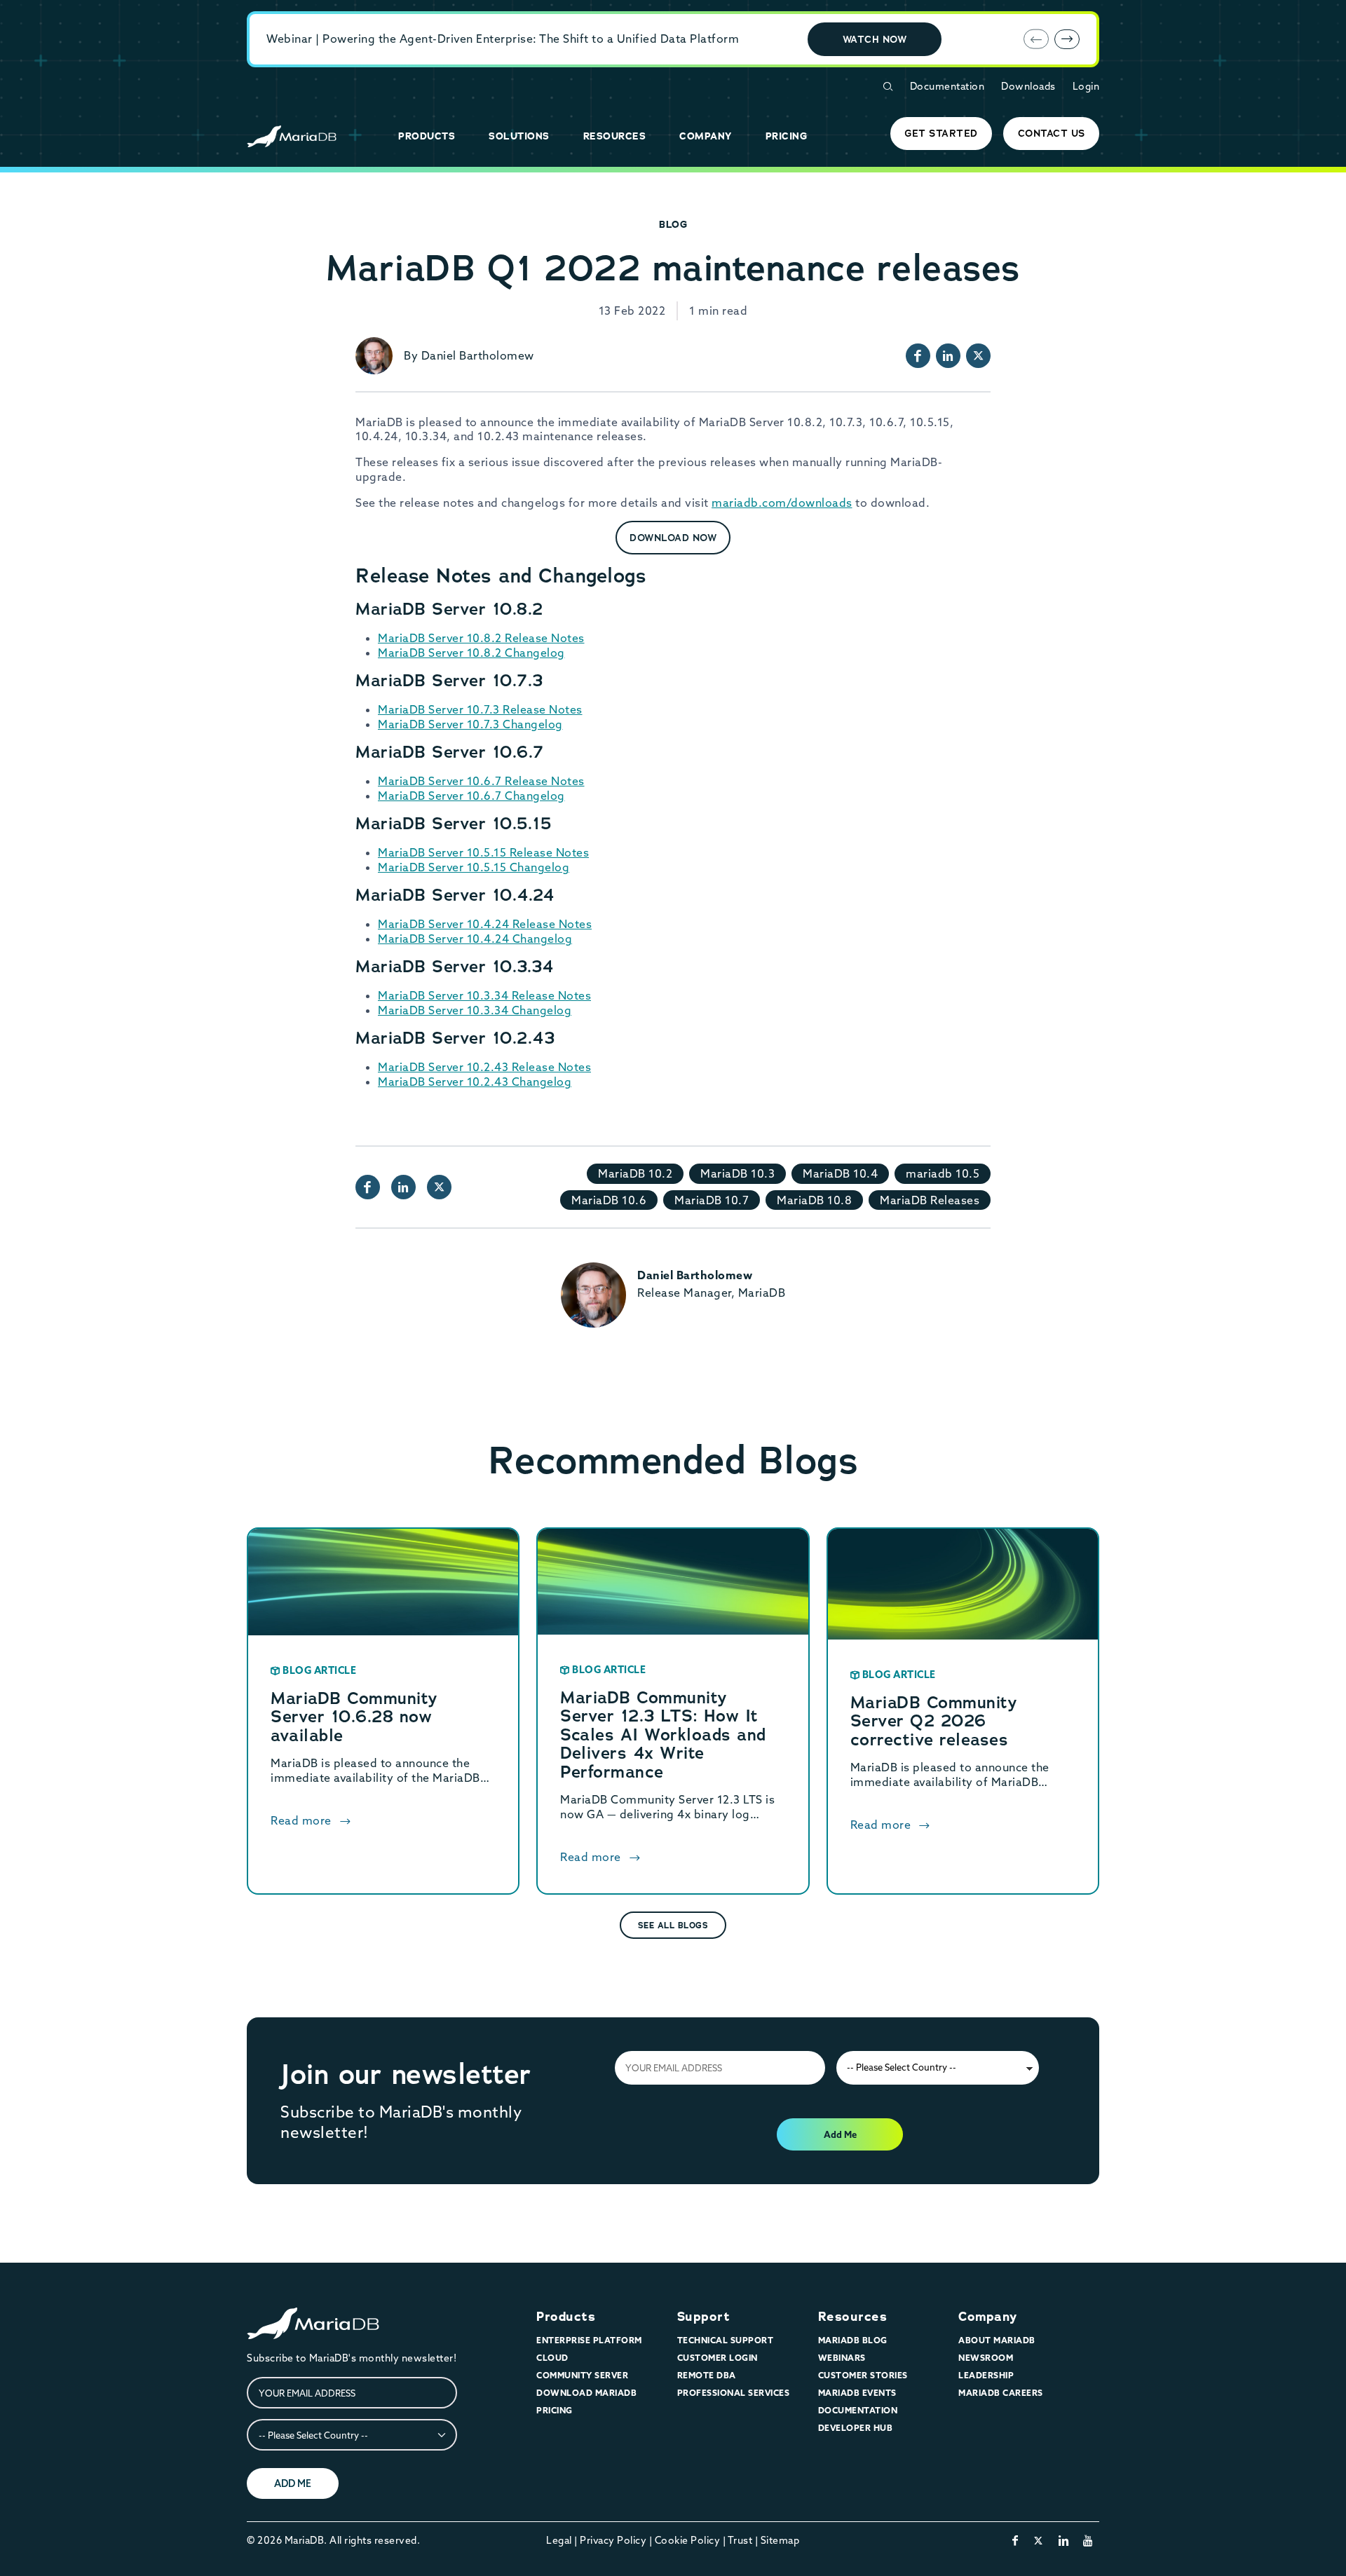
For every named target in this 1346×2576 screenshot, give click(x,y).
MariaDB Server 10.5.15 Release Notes (483, 852)
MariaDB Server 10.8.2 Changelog (471, 653)
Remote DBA (707, 2375)
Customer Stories (863, 2375)
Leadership (986, 2375)
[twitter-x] (1039, 2540)
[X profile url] (978, 356)
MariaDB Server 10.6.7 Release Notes (481, 781)
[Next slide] (1067, 39)
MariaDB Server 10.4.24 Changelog (475, 939)
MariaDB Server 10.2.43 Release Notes (484, 1067)
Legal (559, 2540)
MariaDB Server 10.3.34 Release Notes (484, 995)
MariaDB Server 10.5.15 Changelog (474, 867)
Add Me (840, 2134)
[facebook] (1015, 2540)
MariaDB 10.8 (814, 1200)
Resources (853, 2317)
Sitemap (780, 2540)
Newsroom (986, 2358)
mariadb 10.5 (943, 1173)
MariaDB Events (857, 2393)
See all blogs (673, 1926)
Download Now (673, 538)
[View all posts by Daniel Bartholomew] (374, 356)
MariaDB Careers (1001, 2393)
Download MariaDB (586, 2393)
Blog (673, 224)
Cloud (552, 2358)
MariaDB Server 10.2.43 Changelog (475, 1082)
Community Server (582, 2375)
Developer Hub (856, 2428)
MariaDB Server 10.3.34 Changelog (475, 1010)
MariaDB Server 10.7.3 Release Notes (480, 709)
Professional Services (734, 2393)
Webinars (842, 2358)
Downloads (1028, 86)
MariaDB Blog (853, 2340)
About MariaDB (997, 2340)
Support (704, 2317)
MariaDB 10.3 (737, 1173)
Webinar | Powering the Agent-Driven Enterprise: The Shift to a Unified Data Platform (503, 39)
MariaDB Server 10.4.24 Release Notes (485, 924)
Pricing (555, 2410)
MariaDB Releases (930, 1200)
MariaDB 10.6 (609, 1200)
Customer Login (718, 2358)
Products (566, 2317)
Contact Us (1052, 133)
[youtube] (1088, 2540)
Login (1086, 86)
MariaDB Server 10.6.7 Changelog (471, 796)
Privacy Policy (613, 2540)
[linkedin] (1064, 2540)
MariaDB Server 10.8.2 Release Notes (481, 638)
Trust (740, 2540)
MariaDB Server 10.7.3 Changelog (470, 724)
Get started (941, 133)
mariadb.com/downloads (782, 503)
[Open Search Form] (888, 87)
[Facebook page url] (918, 356)
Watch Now (875, 39)
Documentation (947, 86)
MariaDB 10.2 (635, 1173)
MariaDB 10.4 (840, 1173)
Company (988, 2317)
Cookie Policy (688, 2540)
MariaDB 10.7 (712, 1200)
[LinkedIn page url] (948, 356)
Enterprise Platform (589, 2340)
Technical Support (726, 2340)
